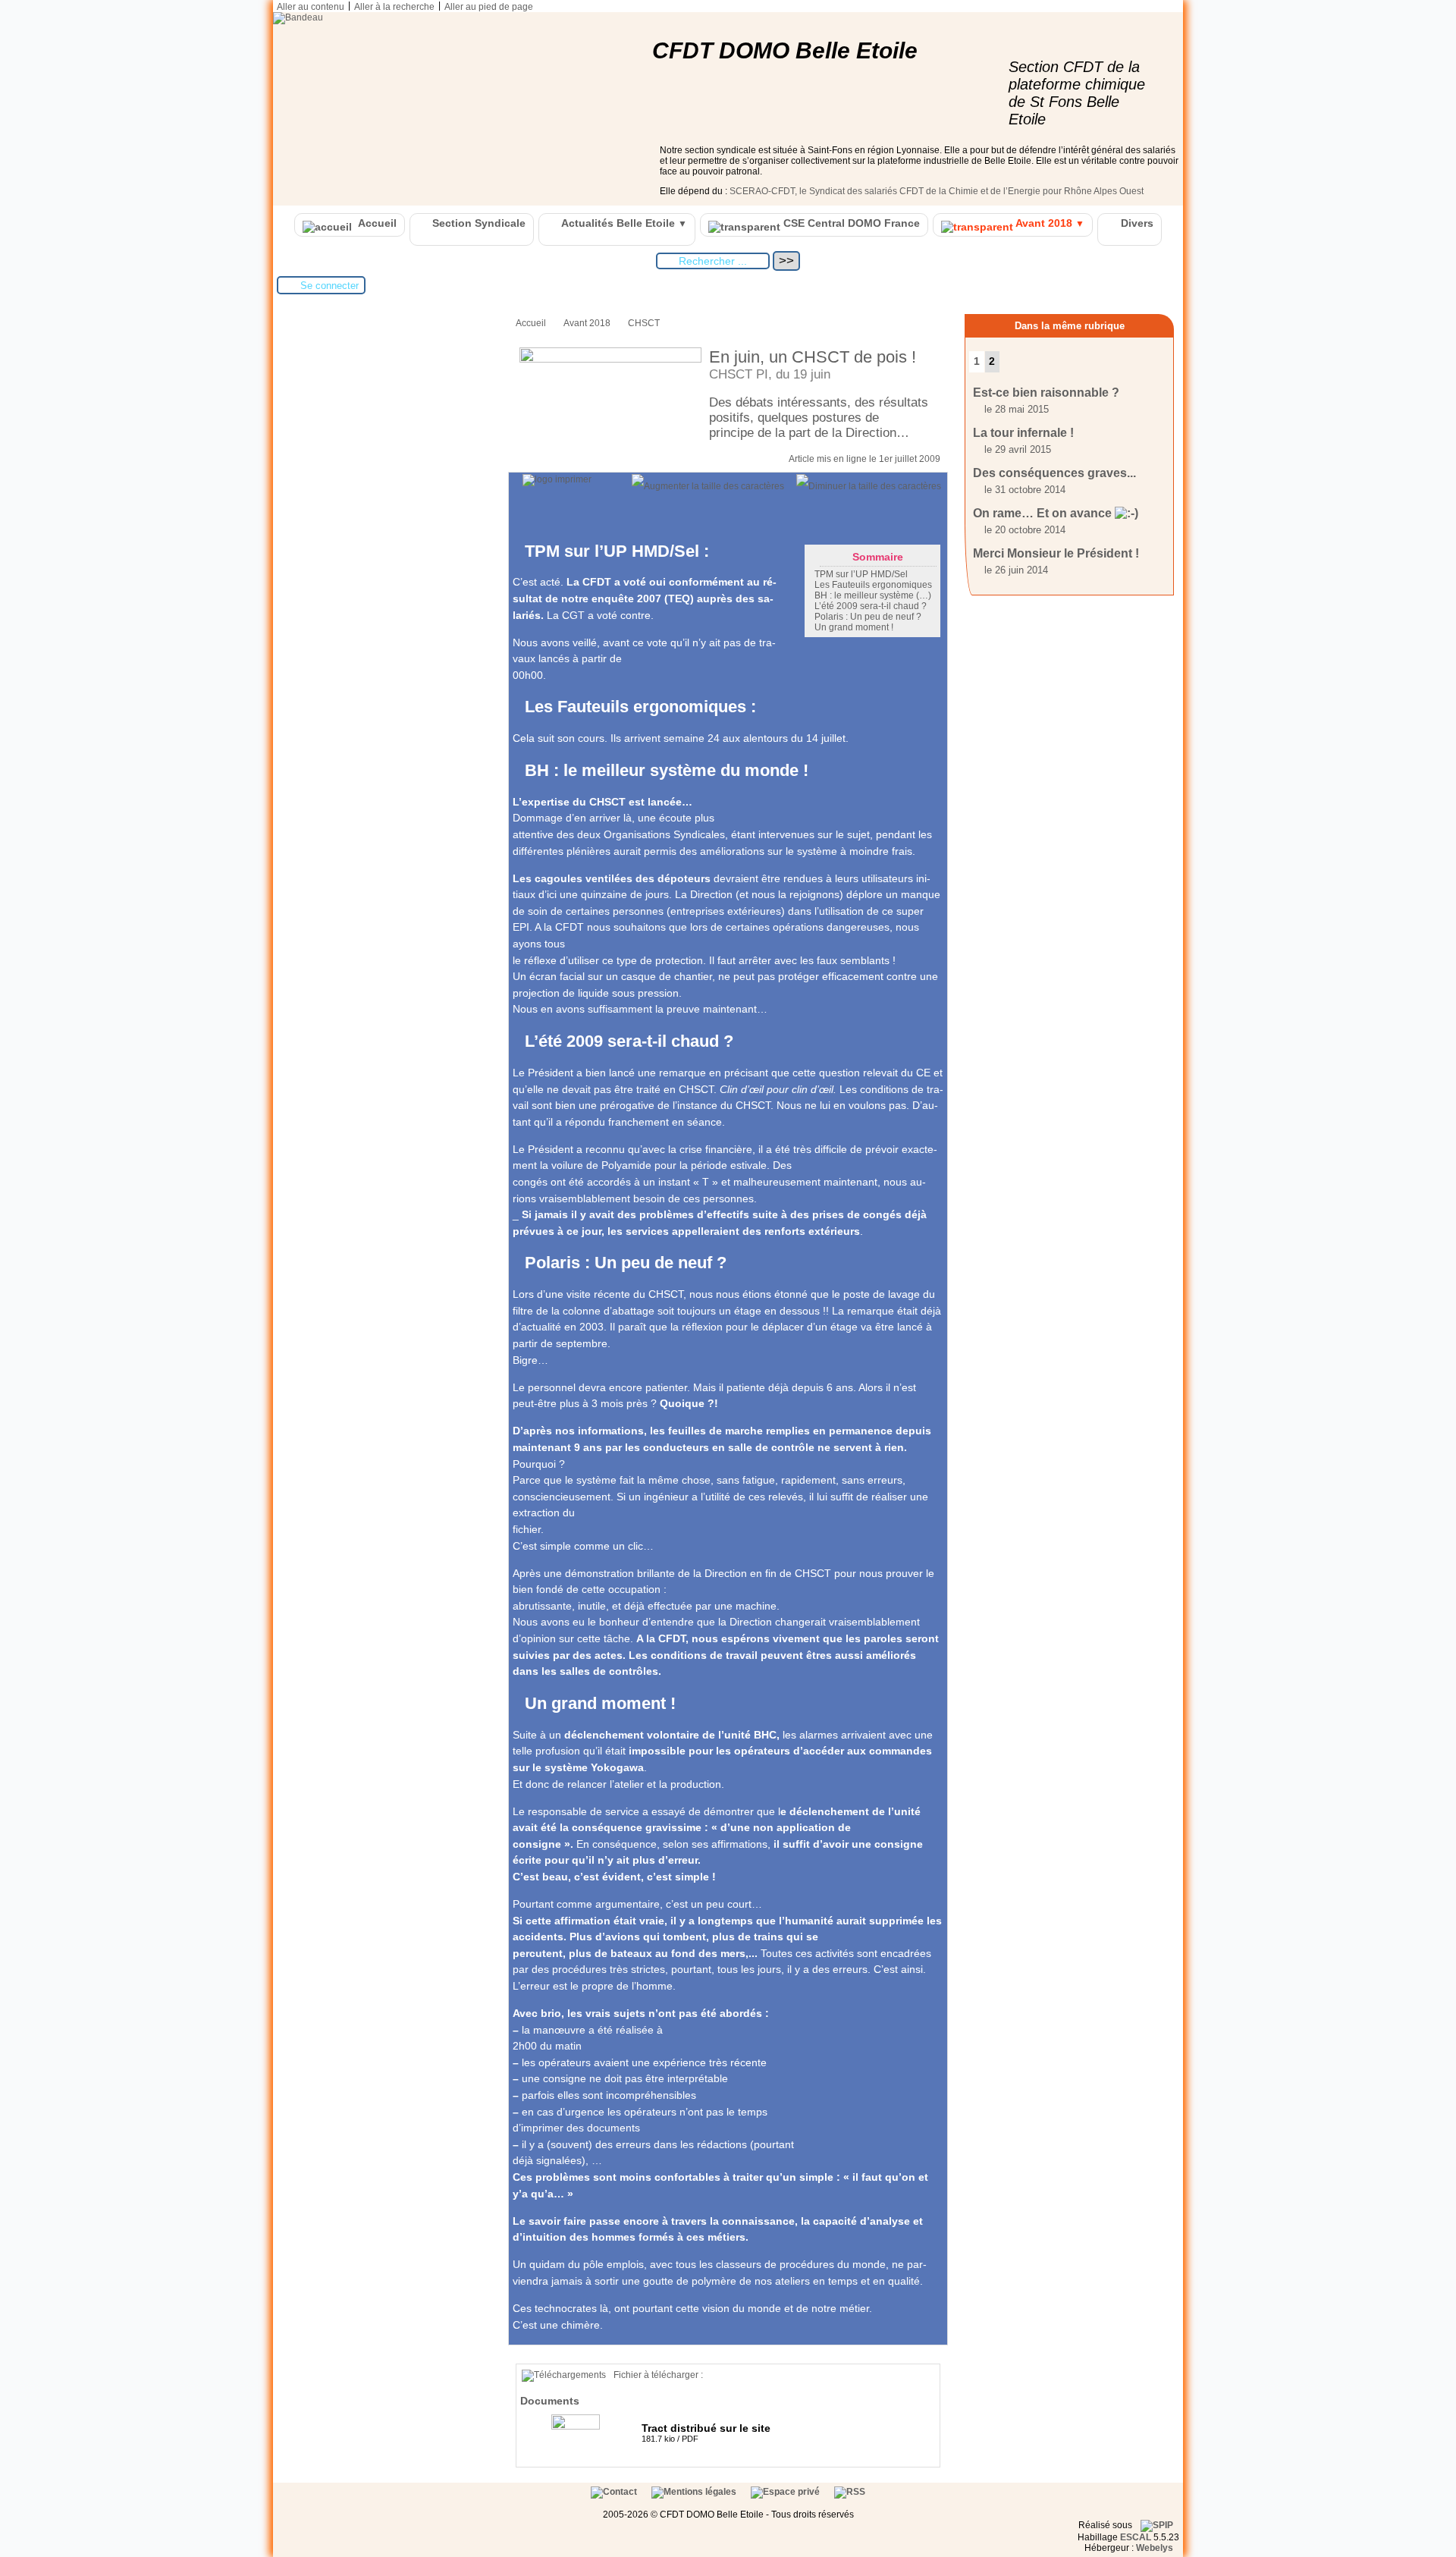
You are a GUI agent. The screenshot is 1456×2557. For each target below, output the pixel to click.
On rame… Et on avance (1044, 513)
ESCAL (1136, 2537)
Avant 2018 (1049, 223)
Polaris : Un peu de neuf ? (868, 617)
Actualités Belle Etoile (623, 223)
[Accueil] (298, 17)
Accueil (376, 223)
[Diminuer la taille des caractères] (869, 486)
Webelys (1155, 2548)
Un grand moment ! (854, 627)
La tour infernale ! (1023, 433)
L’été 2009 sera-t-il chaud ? (871, 606)
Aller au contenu (311, 7)
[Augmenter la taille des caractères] (708, 486)
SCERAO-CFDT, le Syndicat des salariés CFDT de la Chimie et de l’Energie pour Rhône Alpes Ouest (937, 191)
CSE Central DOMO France (850, 223)
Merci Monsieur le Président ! (1056, 553)
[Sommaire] (519, 551)
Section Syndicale (477, 223)
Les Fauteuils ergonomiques (873, 585)
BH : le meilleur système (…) (873, 595)
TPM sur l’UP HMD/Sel (861, 574)
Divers (1136, 223)
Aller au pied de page (489, 7)
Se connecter (329, 286)
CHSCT (644, 323)
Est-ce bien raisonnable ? (1046, 393)
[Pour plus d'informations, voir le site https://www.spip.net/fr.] (1157, 2525)
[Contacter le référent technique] (615, 2492)
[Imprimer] (557, 479)
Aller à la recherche (394, 7)
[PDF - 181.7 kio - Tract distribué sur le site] (577, 2427)
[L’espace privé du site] (786, 2492)
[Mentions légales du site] (695, 2492)
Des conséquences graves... (1054, 473)
